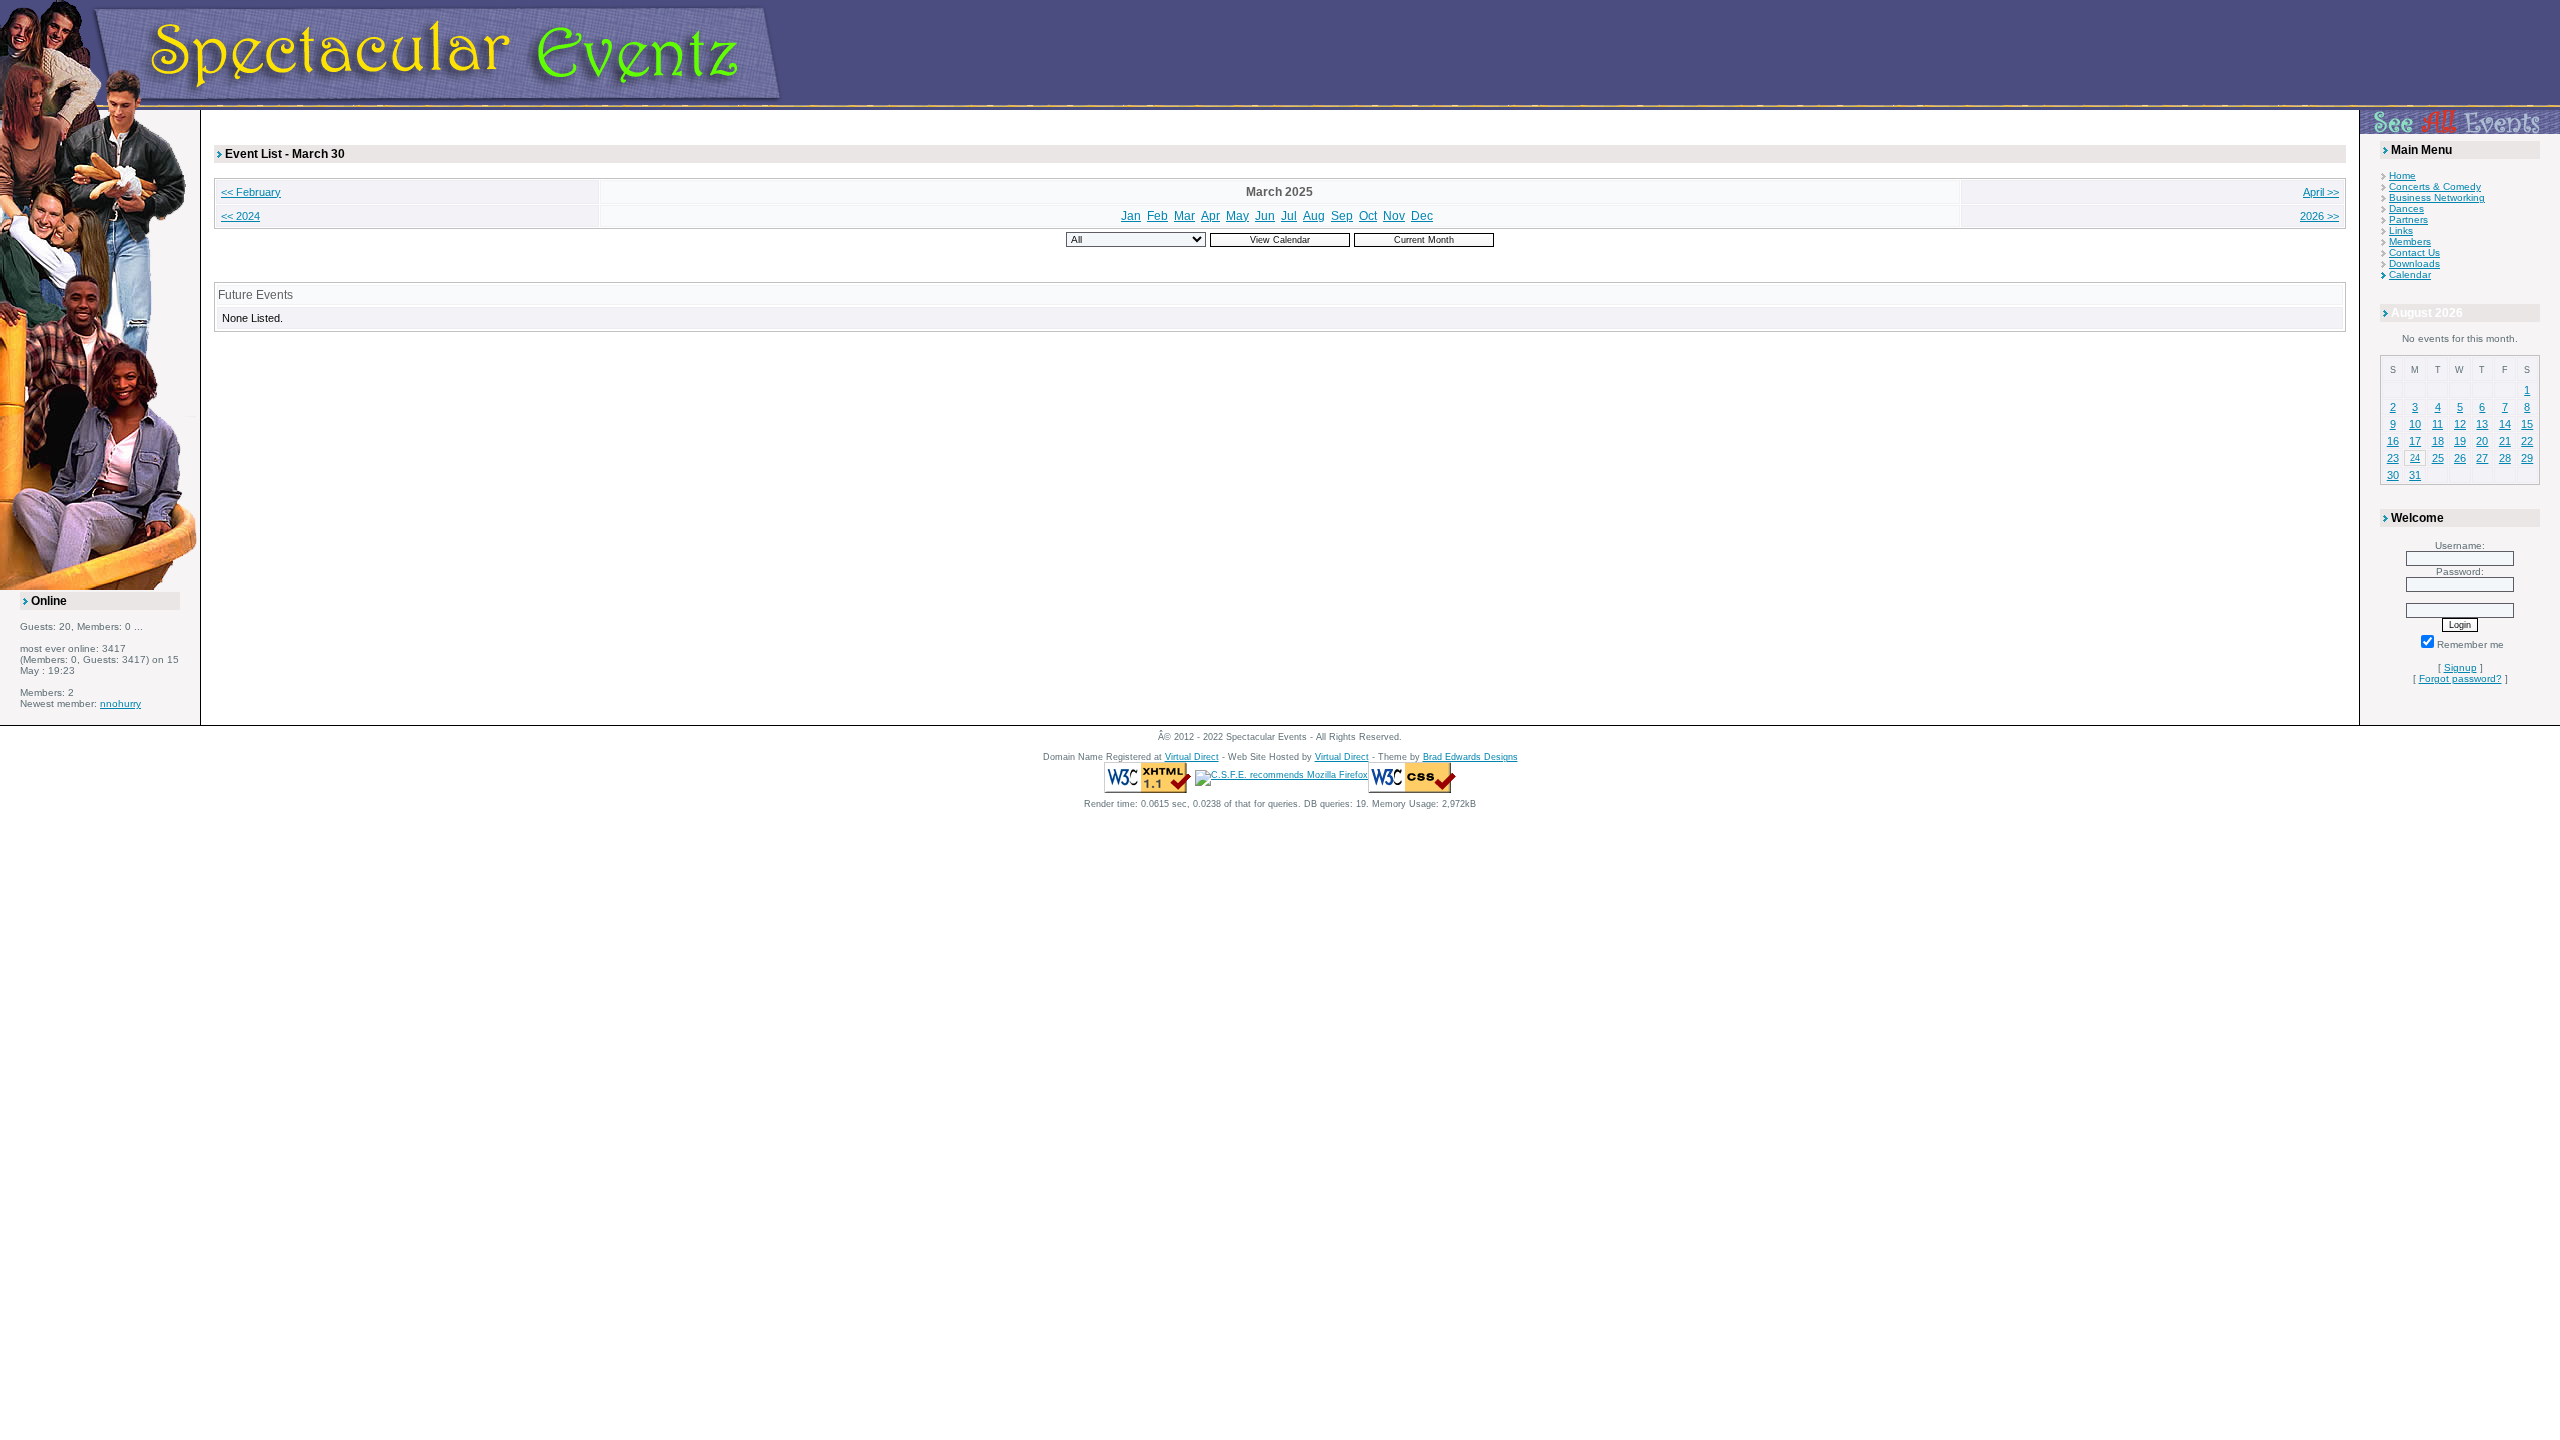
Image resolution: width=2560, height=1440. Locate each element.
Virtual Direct (1192, 757)
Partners (2408, 219)
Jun (1265, 216)
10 (2415, 424)
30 (2393, 475)
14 (2505, 424)
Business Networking (2437, 197)
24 (2415, 458)
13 (2482, 424)
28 (2505, 458)
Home (2402, 175)
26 (2460, 458)
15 (2527, 424)
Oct (1368, 216)
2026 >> (2319, 216)
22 (2527, 441)
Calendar (2410, 274)
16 (2393, 441)
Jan (1131, 216)
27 (2482, 458)
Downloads (2414, 263)
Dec (1422, 216)
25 (2438, 458)
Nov (1394, 216)
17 (2415, 441)
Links (2401, 230)
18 (2438, 441)
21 (2505, 441)
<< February (251, 192)
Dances (2406, 208)
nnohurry (120, 703)
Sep (1342, 216)
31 (2415, 475)
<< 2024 (240, 216)
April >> (2321, 192)
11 (2437, 424)
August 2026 (2427, 313)
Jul (1289, 216)
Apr (1210, 216)
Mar (1184, 216)
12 (2460, 424)
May (1237, 216)
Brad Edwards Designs (1470, 757)
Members (2410, 241)
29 (2527, 458)
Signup (2460, 667)
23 (2393, 458)
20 (2482, 441)
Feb (1157, 216)
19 (2460, 441)
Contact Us (2414, 252)
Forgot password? (2460, 678)
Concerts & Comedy (2435, 186)
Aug (1314, 216)
